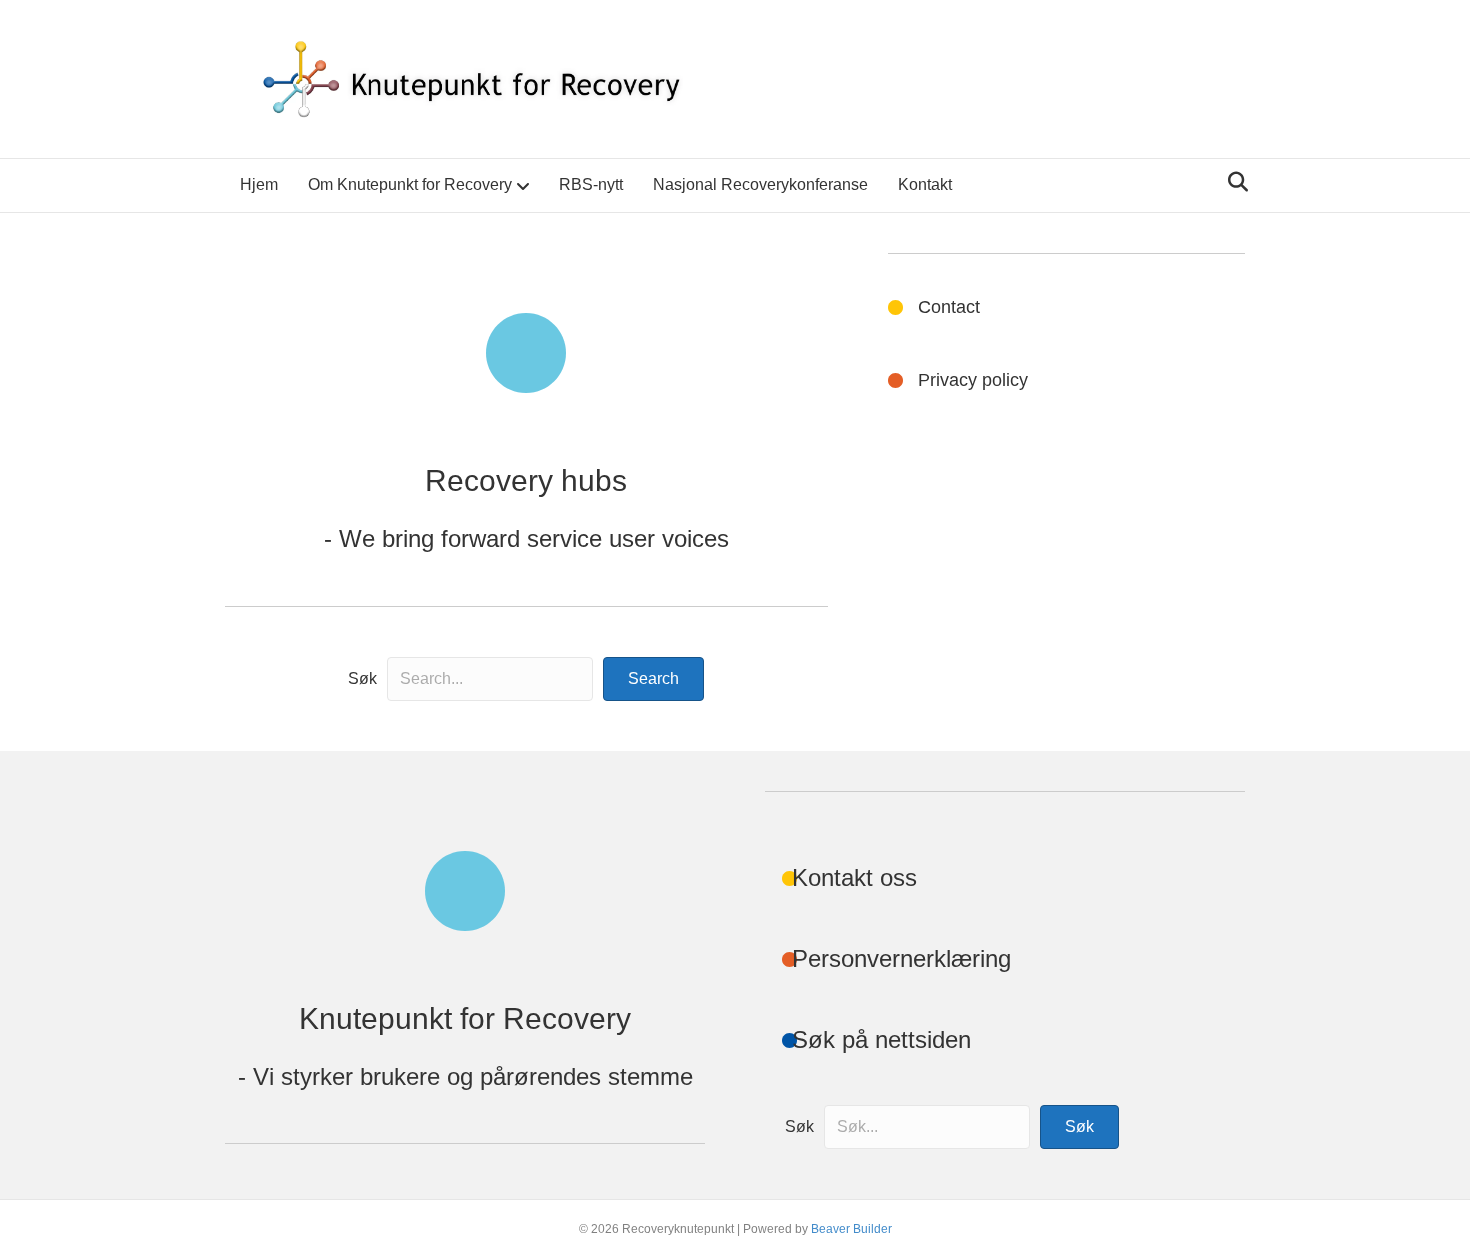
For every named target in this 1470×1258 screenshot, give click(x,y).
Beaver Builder (851, 1229)
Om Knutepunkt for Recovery (410, 184)
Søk (362, 678)
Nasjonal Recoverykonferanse (760, 184)
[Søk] (1232, 182)
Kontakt (925, 184)
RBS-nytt (591, 184)
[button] (653, 679)
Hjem (259, 184)
